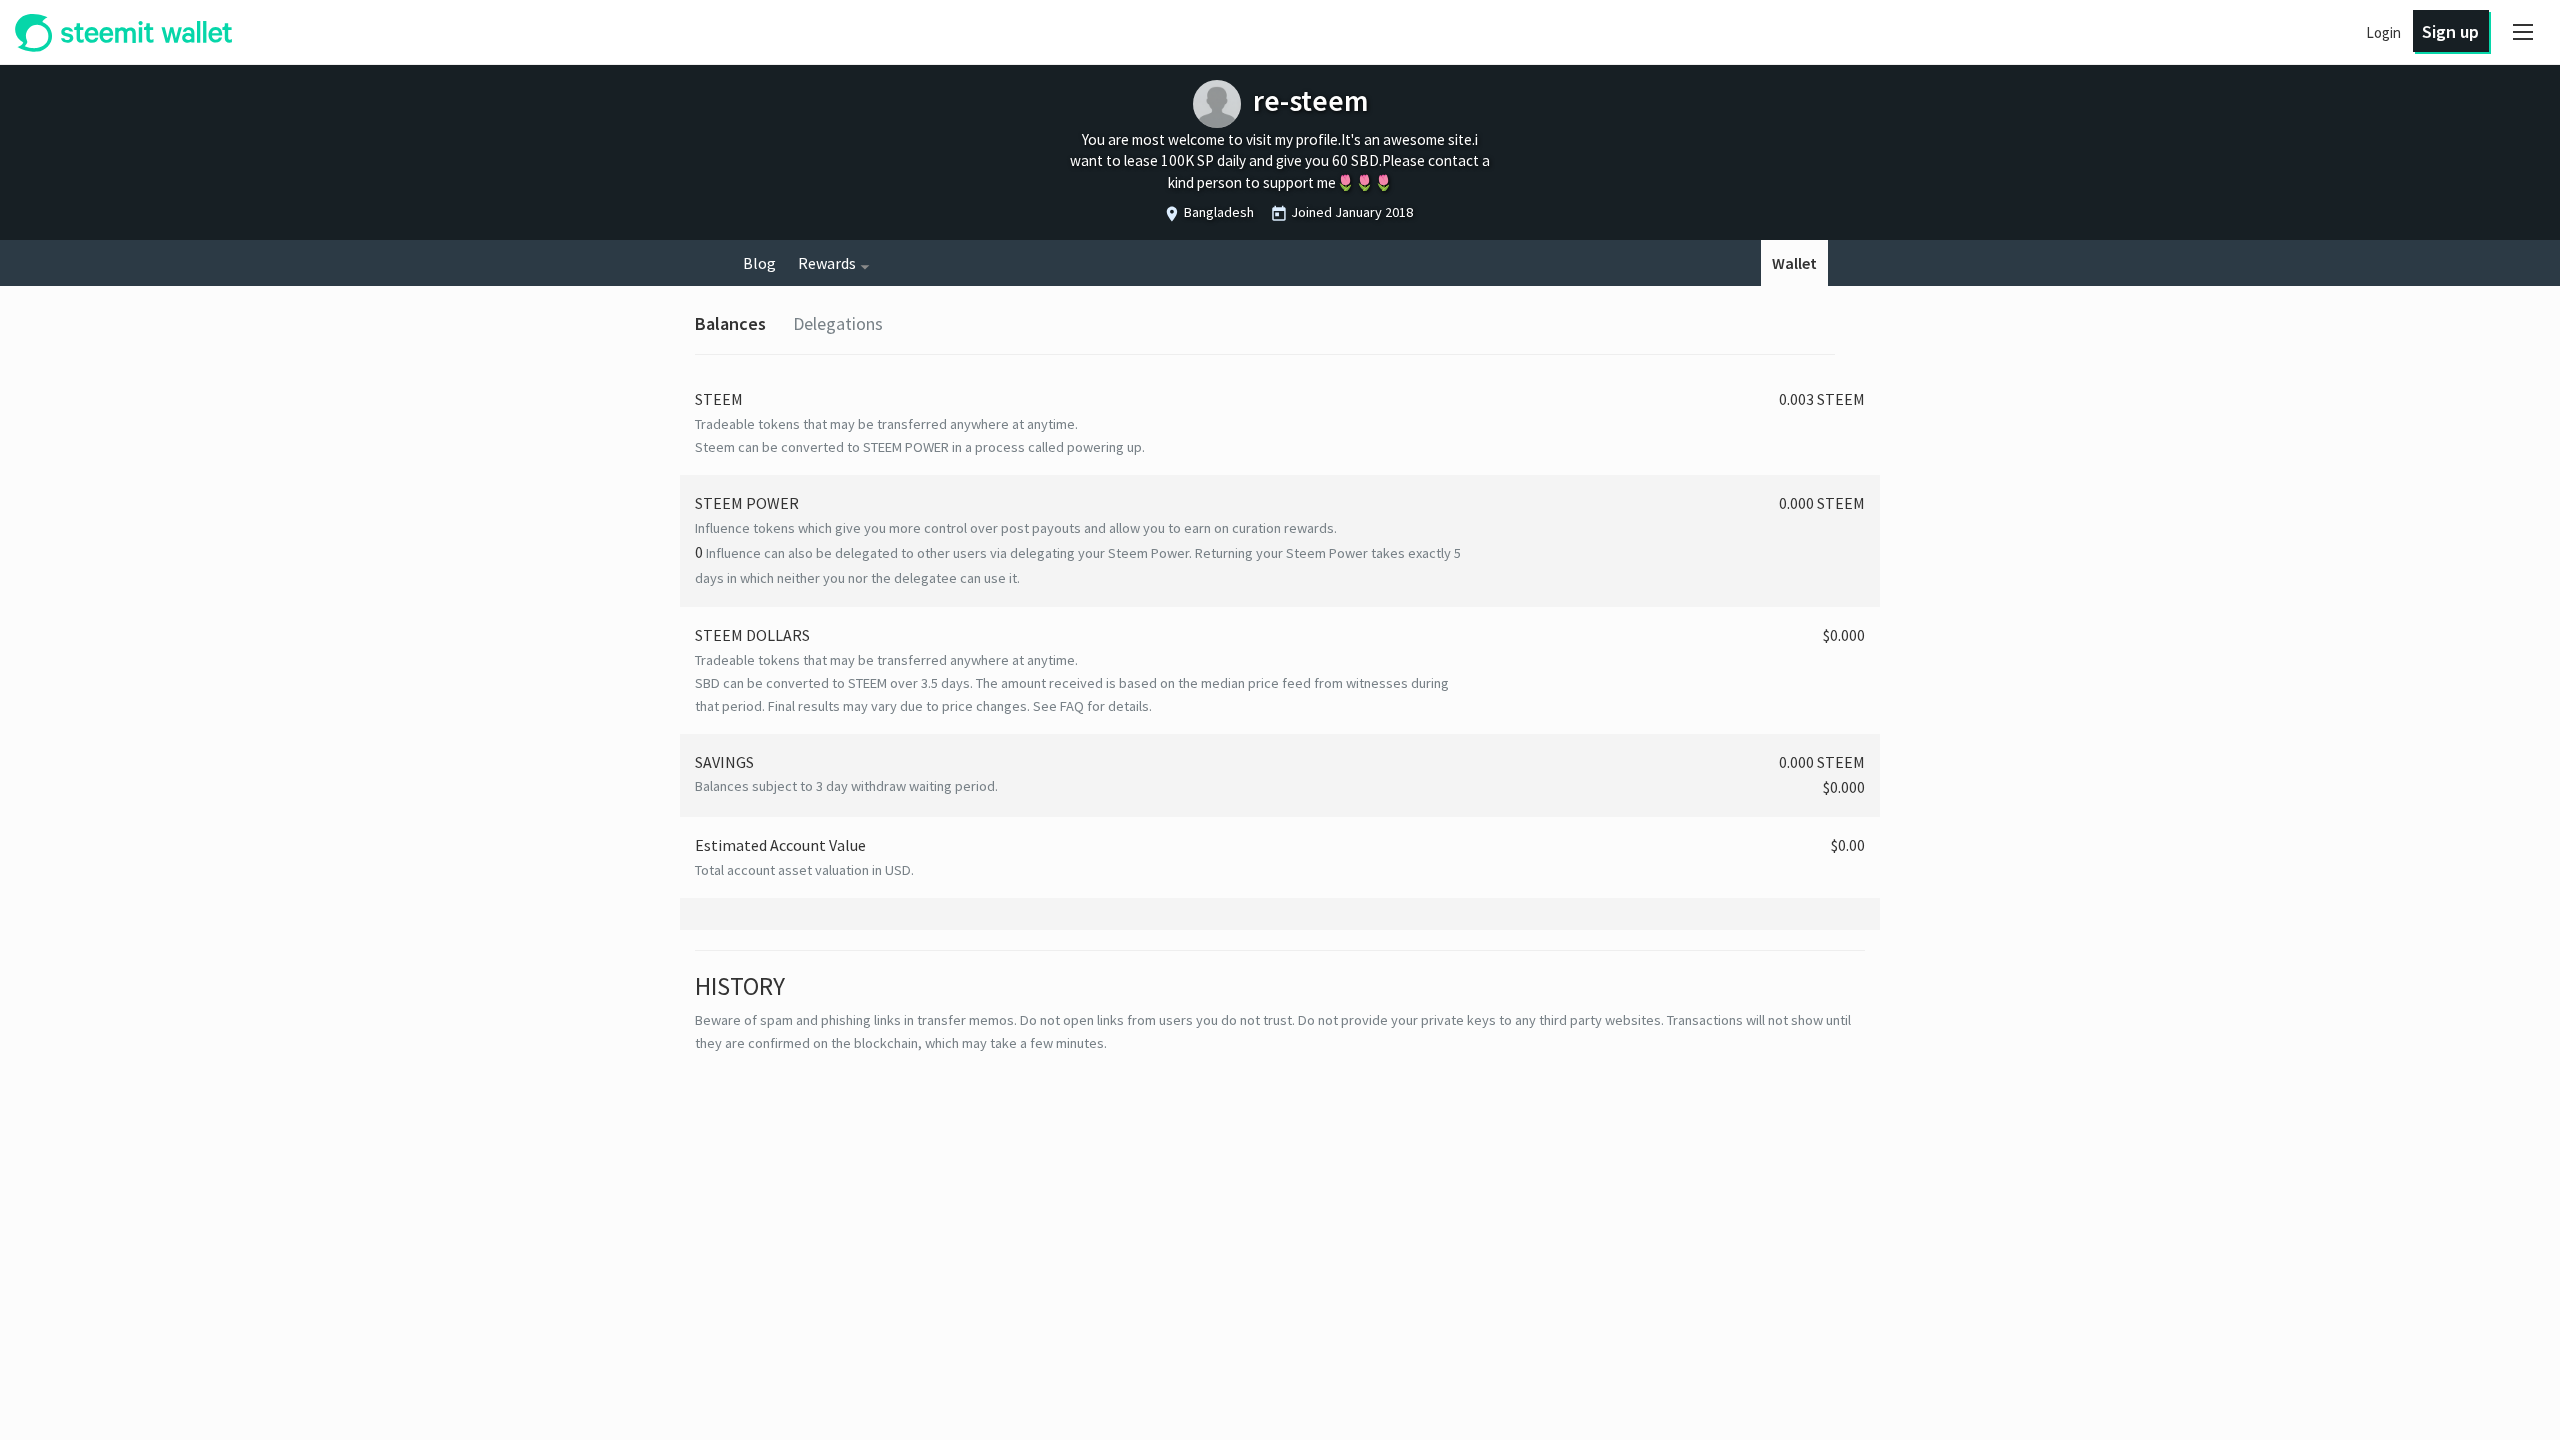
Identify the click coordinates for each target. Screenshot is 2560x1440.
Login (2383, 32)
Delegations (838, 323)
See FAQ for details (1091, 706)
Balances (730, 323)
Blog (759, 263)
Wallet (1794, 263)
